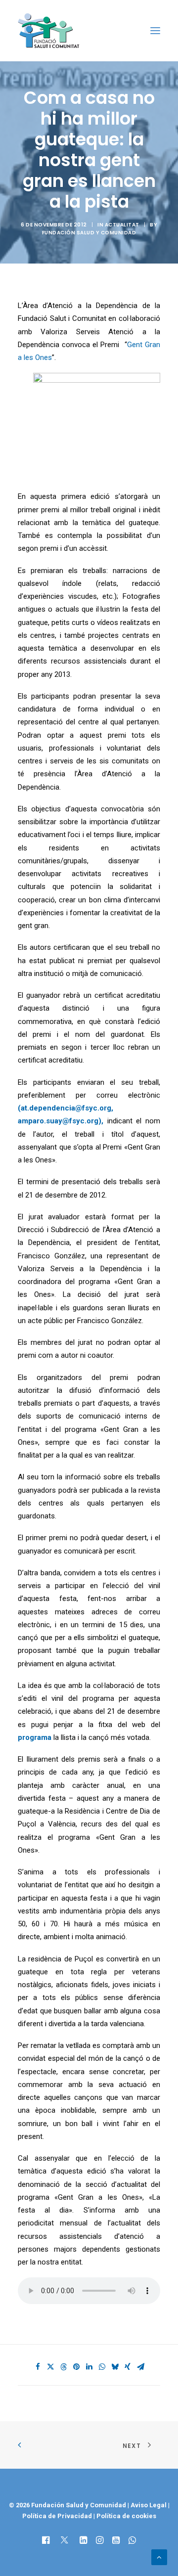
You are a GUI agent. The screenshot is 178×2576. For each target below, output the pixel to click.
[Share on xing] (128, 2367)
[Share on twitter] (50, 2367)
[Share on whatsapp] (102, 2367)
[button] (155, 31)
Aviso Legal (149, 2505)
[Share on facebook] (38, 2367)
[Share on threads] (63, 2367)
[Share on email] (140, 2367)
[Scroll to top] (159, 2557)
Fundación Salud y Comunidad (89, 233)
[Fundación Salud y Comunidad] (51, 31)
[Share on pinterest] (76, 2367)
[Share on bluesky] (115, 2367)
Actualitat (122, 225)
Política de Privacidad (58, 2516)
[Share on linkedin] (89, 2367)
